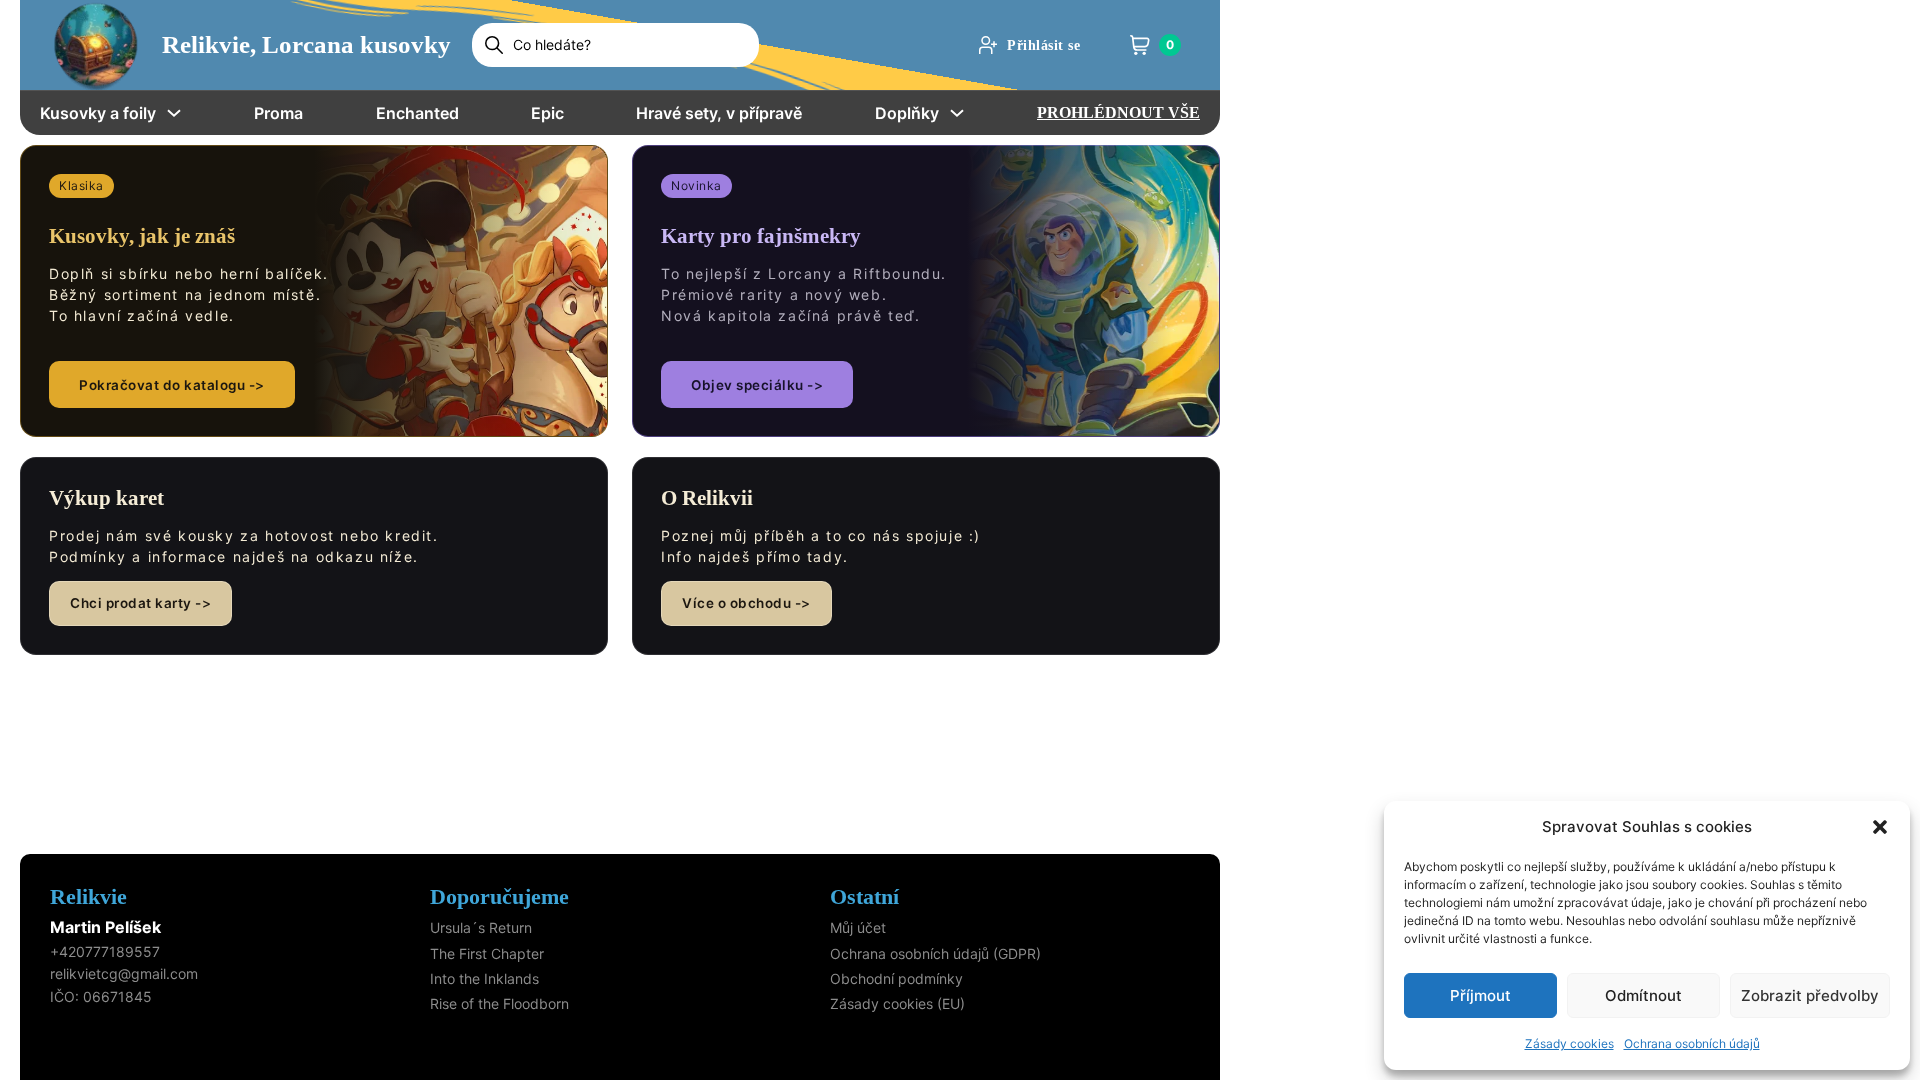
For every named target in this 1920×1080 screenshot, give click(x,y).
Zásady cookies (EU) (897, 1003)
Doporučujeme (499, 896)
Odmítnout (1643, 995)
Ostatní (864, 896)
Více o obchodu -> (746, 603)
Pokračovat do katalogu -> (172, 385)
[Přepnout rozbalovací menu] (174, 113)
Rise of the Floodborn (499, 1003)
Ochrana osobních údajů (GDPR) (935, 953)
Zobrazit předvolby (1810, 995)
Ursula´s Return (481, 927)
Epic (547, 113)
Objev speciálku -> (757, 385)
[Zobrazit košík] (1140, 45)
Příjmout (1480, 995)
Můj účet (858, 927)
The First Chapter (487, 953)
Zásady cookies (1569, 1043)
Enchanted (417, 113)
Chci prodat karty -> (140, 603)
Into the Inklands (484, 978)
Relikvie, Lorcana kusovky (306, 44)
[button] (1880, 827)
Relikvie (88, 896)
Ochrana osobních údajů (1692, 1043)
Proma (278, 113)
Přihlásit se (1043, 45)
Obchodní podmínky (896, 978)
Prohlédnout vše (1118, 112)
